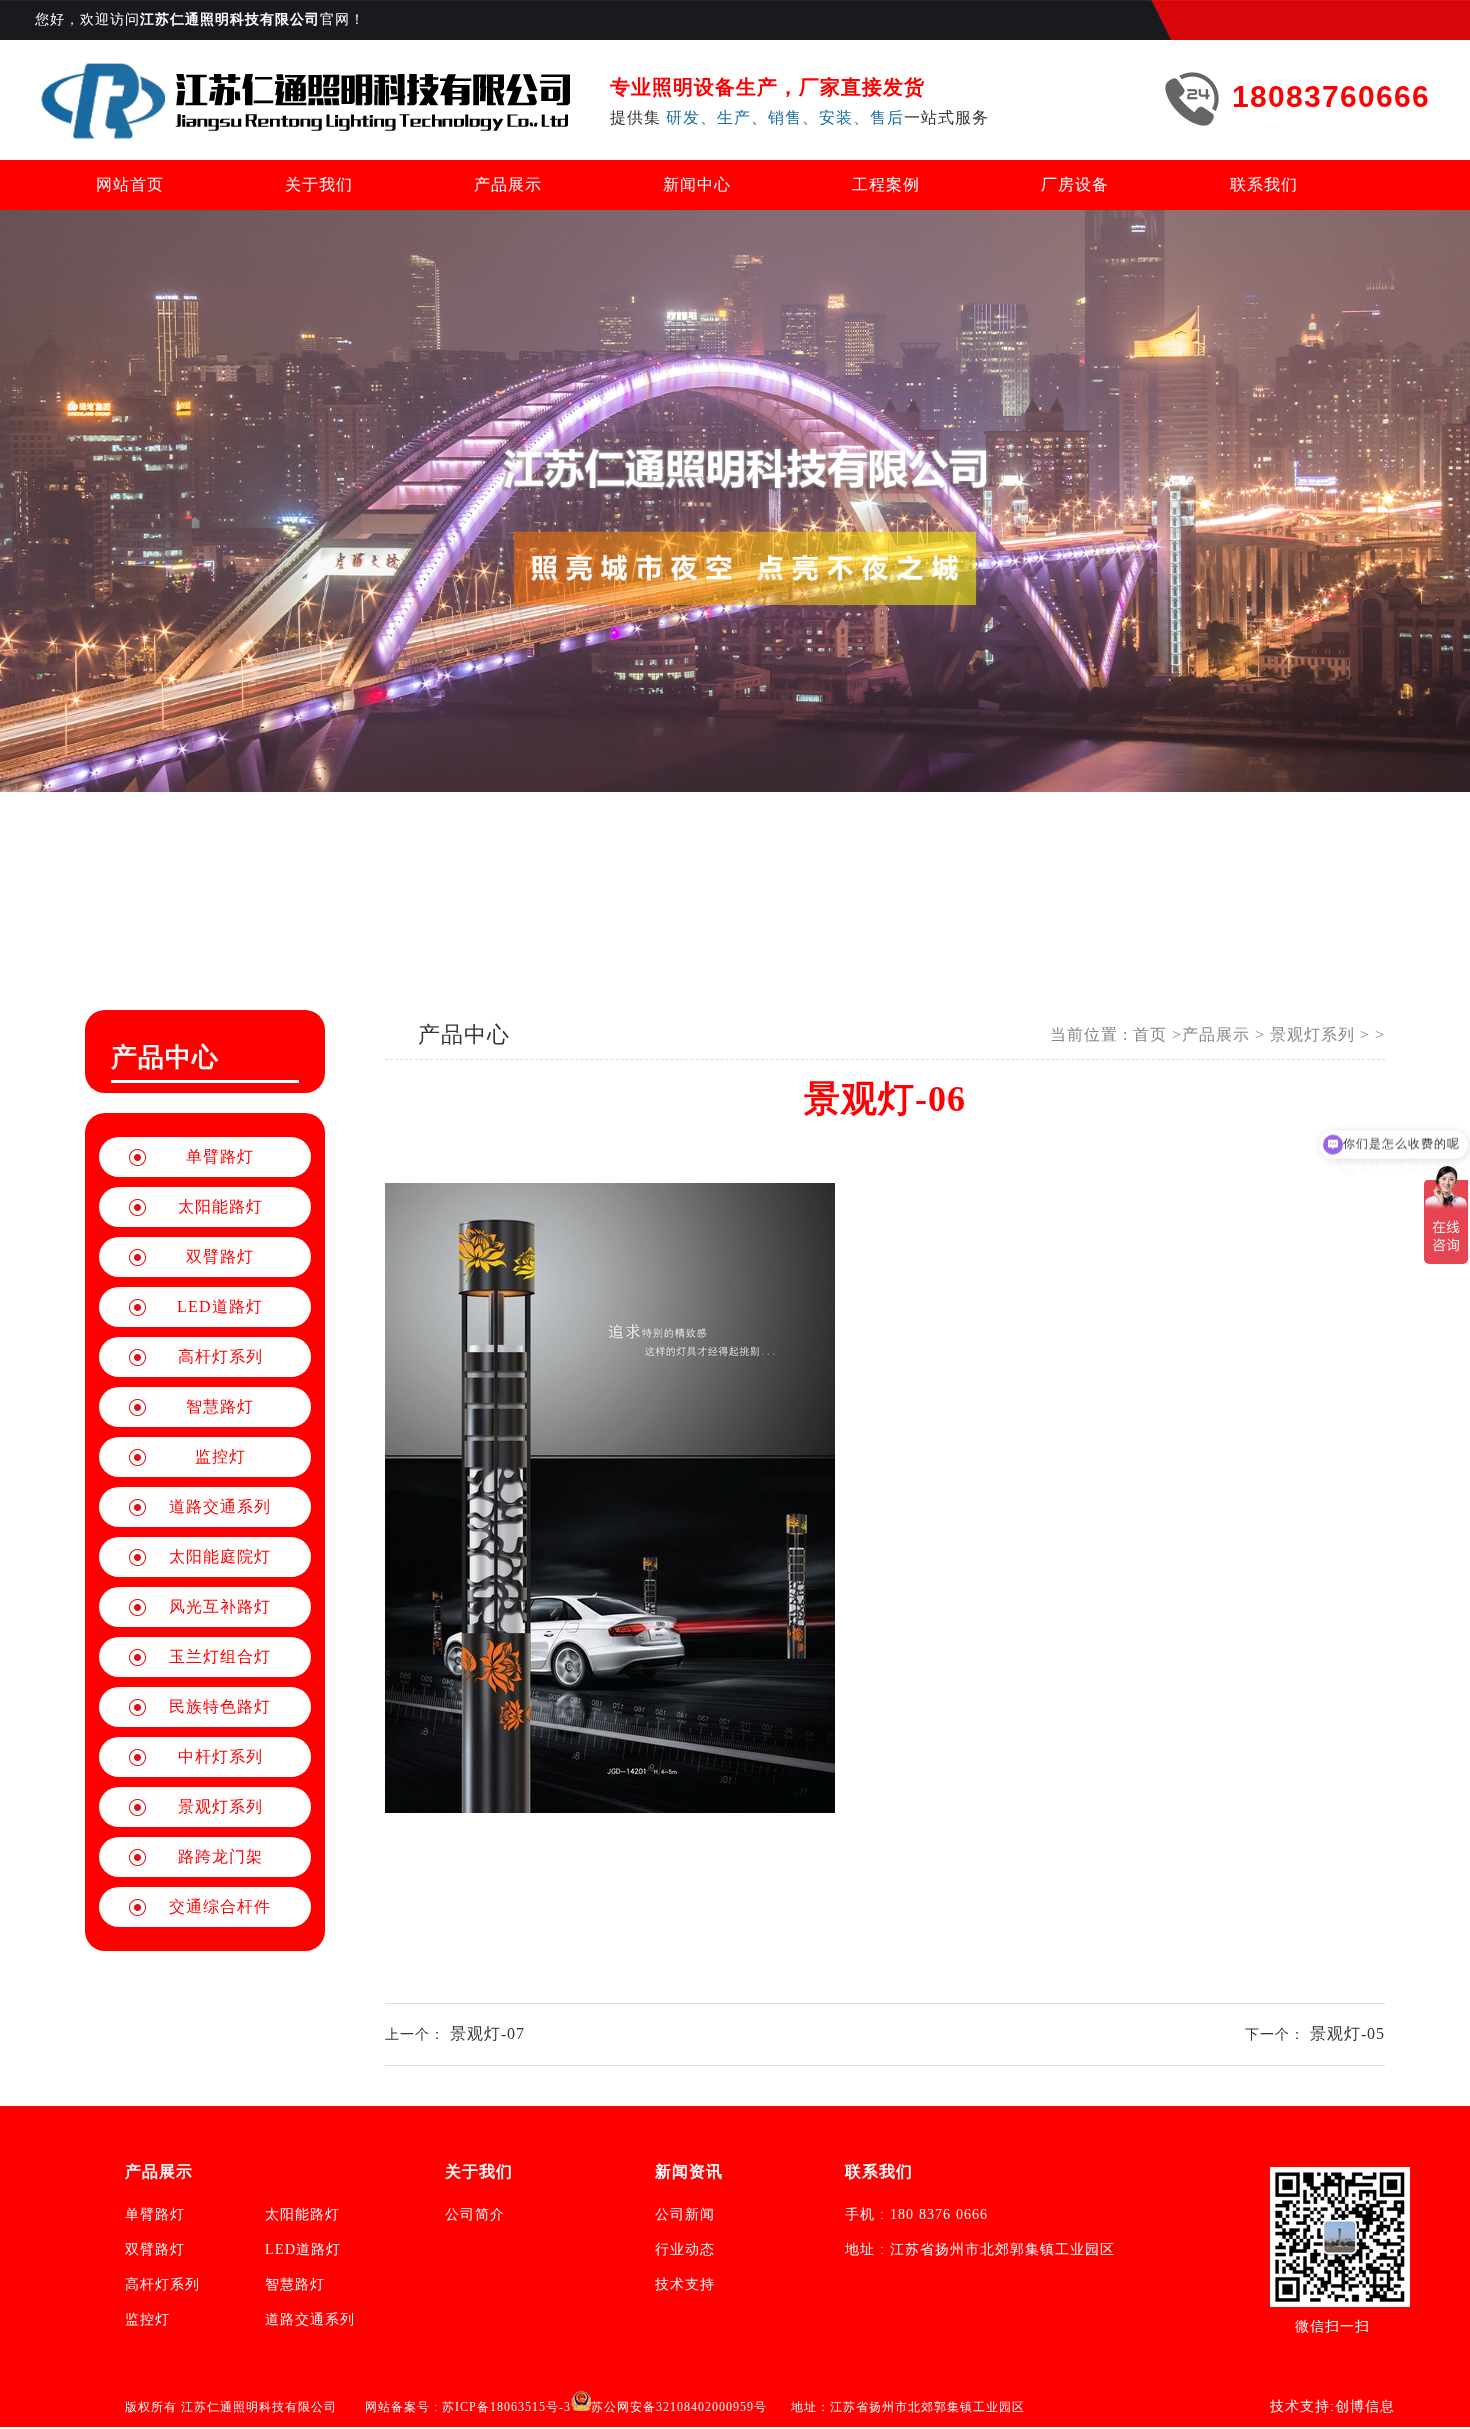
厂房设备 (1075, 184)
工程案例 (886, 184)
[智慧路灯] (307, 100)
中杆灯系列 (220, 1756)
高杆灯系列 (220, 1356)
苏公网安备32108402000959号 (679, 2407)
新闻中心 (697, 184)
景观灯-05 (1347, 2033)
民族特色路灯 (220, 1706)
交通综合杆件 (220, 1906)
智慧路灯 (220, 1406)
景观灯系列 (220, 1806)
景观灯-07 (487, 2033)
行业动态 (685, 2249)
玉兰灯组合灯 (220, 1656)
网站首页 (130, 184)
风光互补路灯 (220, 1606)
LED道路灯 (220, 1306)
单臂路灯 (220, 1156)
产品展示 (508, 184)
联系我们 (1264, 184)
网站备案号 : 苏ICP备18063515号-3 (468, 2407)
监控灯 (220, 1456)
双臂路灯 (220, 1256)
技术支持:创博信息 (1332, 2406)
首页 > (1157, 1034)
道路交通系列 (220, 1506)
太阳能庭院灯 (220, 1556)
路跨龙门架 (220, 1856)
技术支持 (685, 2284)
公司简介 (475, 2214)
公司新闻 (685, 2214)
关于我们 (319, 184)
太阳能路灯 (220, 1206)
